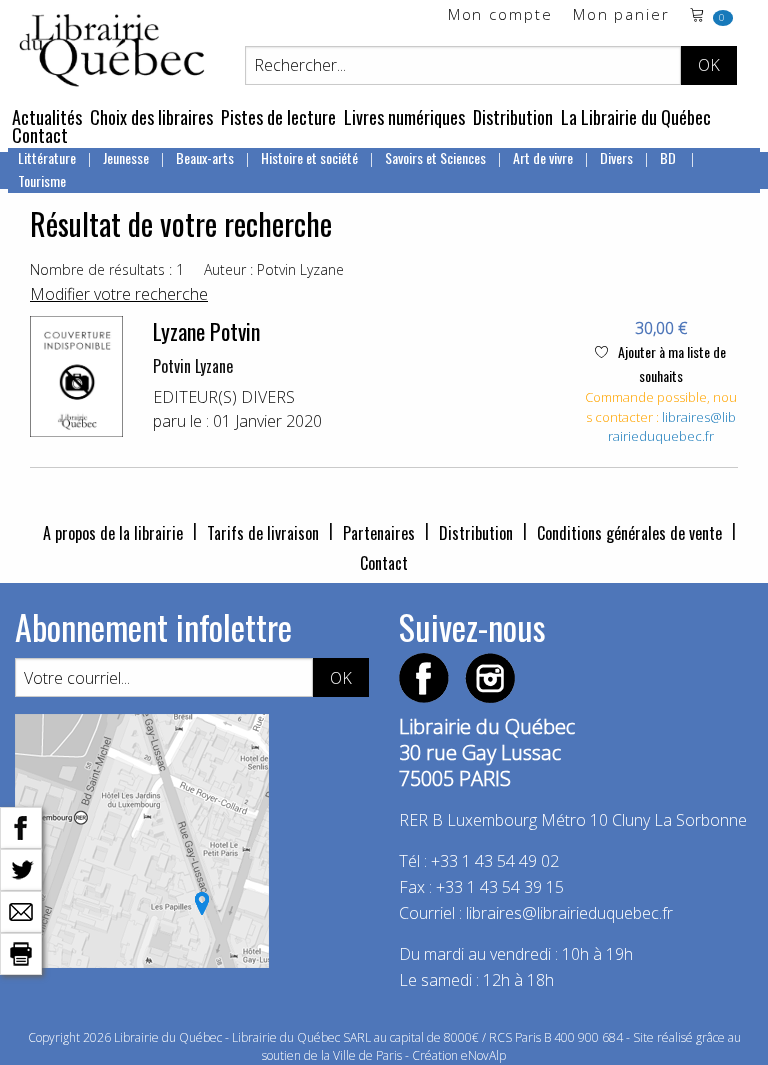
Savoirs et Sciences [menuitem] (435, 157)
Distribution (513, 117)
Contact (40, 135)
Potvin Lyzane (193, 366)
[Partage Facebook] (21, 826)
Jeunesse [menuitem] (126, 157)
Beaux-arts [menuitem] (205, 157)
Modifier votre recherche (119, 294)
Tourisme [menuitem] (42, 180)
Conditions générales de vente (629, 533)
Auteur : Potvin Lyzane (274, 269)
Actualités (47, 117)
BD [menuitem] (669, 157)
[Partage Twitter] (21, 868)
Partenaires (379, 533)
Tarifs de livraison (263, 533)
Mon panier (621, 15)
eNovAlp (483, 1055)
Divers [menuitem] (616, 157)
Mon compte (500, 15)
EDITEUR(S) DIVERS (224, 397)
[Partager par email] (21, 910)
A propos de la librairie (113, 533)
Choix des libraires (151, 117)
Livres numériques (404, 117)
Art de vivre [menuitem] (543, 157)
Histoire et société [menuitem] (309, 157)
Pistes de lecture (278, 117)
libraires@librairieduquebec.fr (672, 427)
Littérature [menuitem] (47, 157)
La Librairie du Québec (636, 117)
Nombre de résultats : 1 (107, 269)
